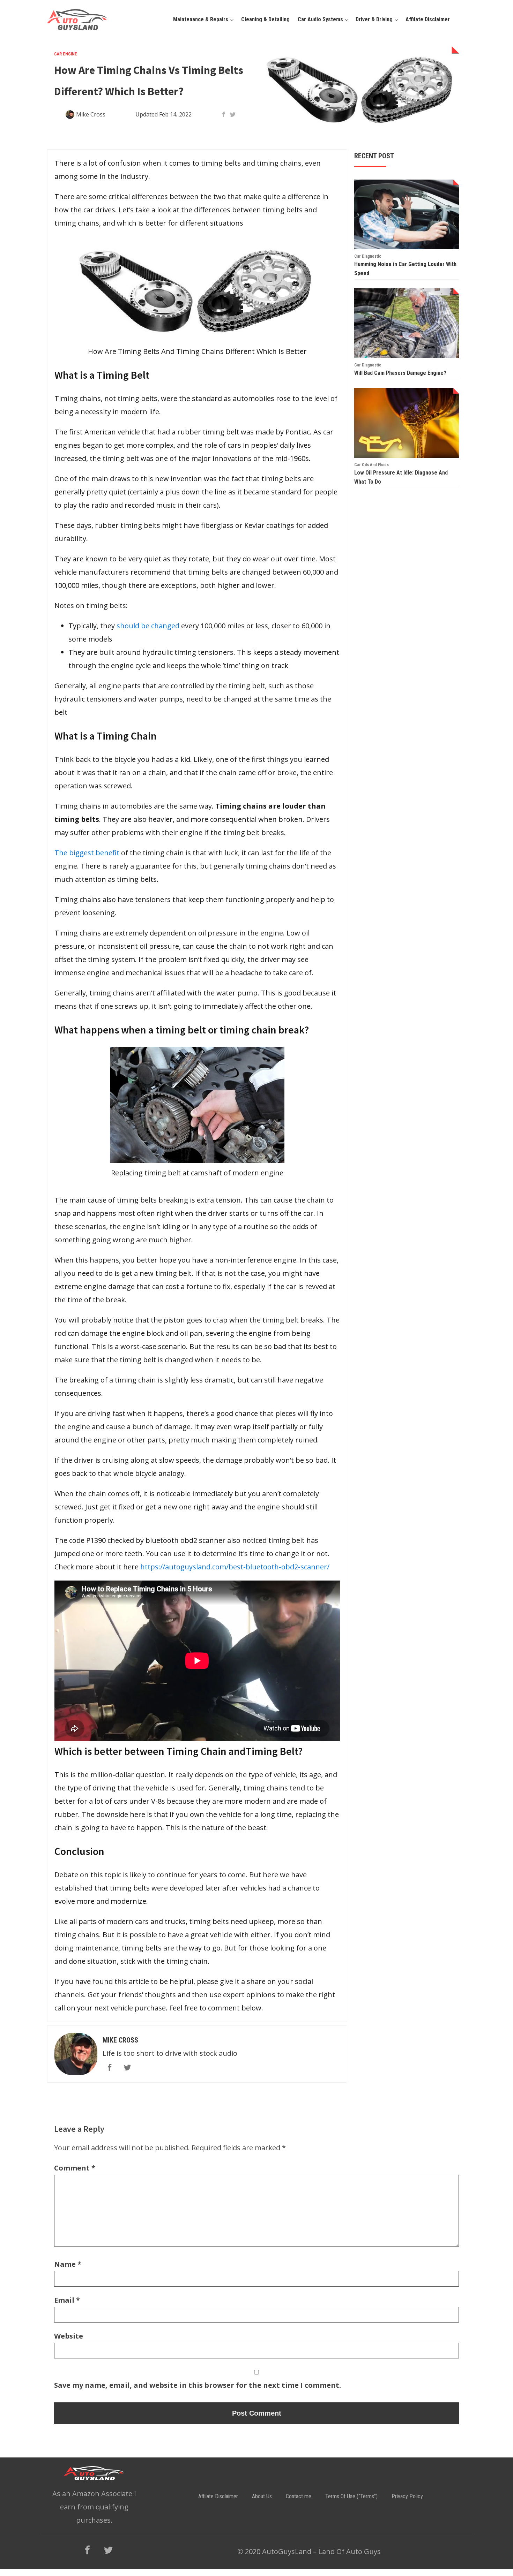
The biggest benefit (87, 853)
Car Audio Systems (320, 19)
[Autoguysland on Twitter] (108, 2550)
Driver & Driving (374, 19)
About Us (262, 2496)
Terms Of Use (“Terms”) (351, 2496)
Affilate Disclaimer (428, 19)
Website (69, 2336)
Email (67, 2300)
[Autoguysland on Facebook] (87, 2550)
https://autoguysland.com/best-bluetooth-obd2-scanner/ (235, 1567)
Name (68, 2264)
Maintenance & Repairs (201, 19)
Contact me (299, 2496)
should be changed (148, 626)
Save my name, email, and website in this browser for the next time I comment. (198, 2385)
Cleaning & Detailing (265, 19)
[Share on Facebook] (224, 114)
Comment (75, 2168)
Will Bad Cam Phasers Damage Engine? (400, 373)
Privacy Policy (407, 2496)
